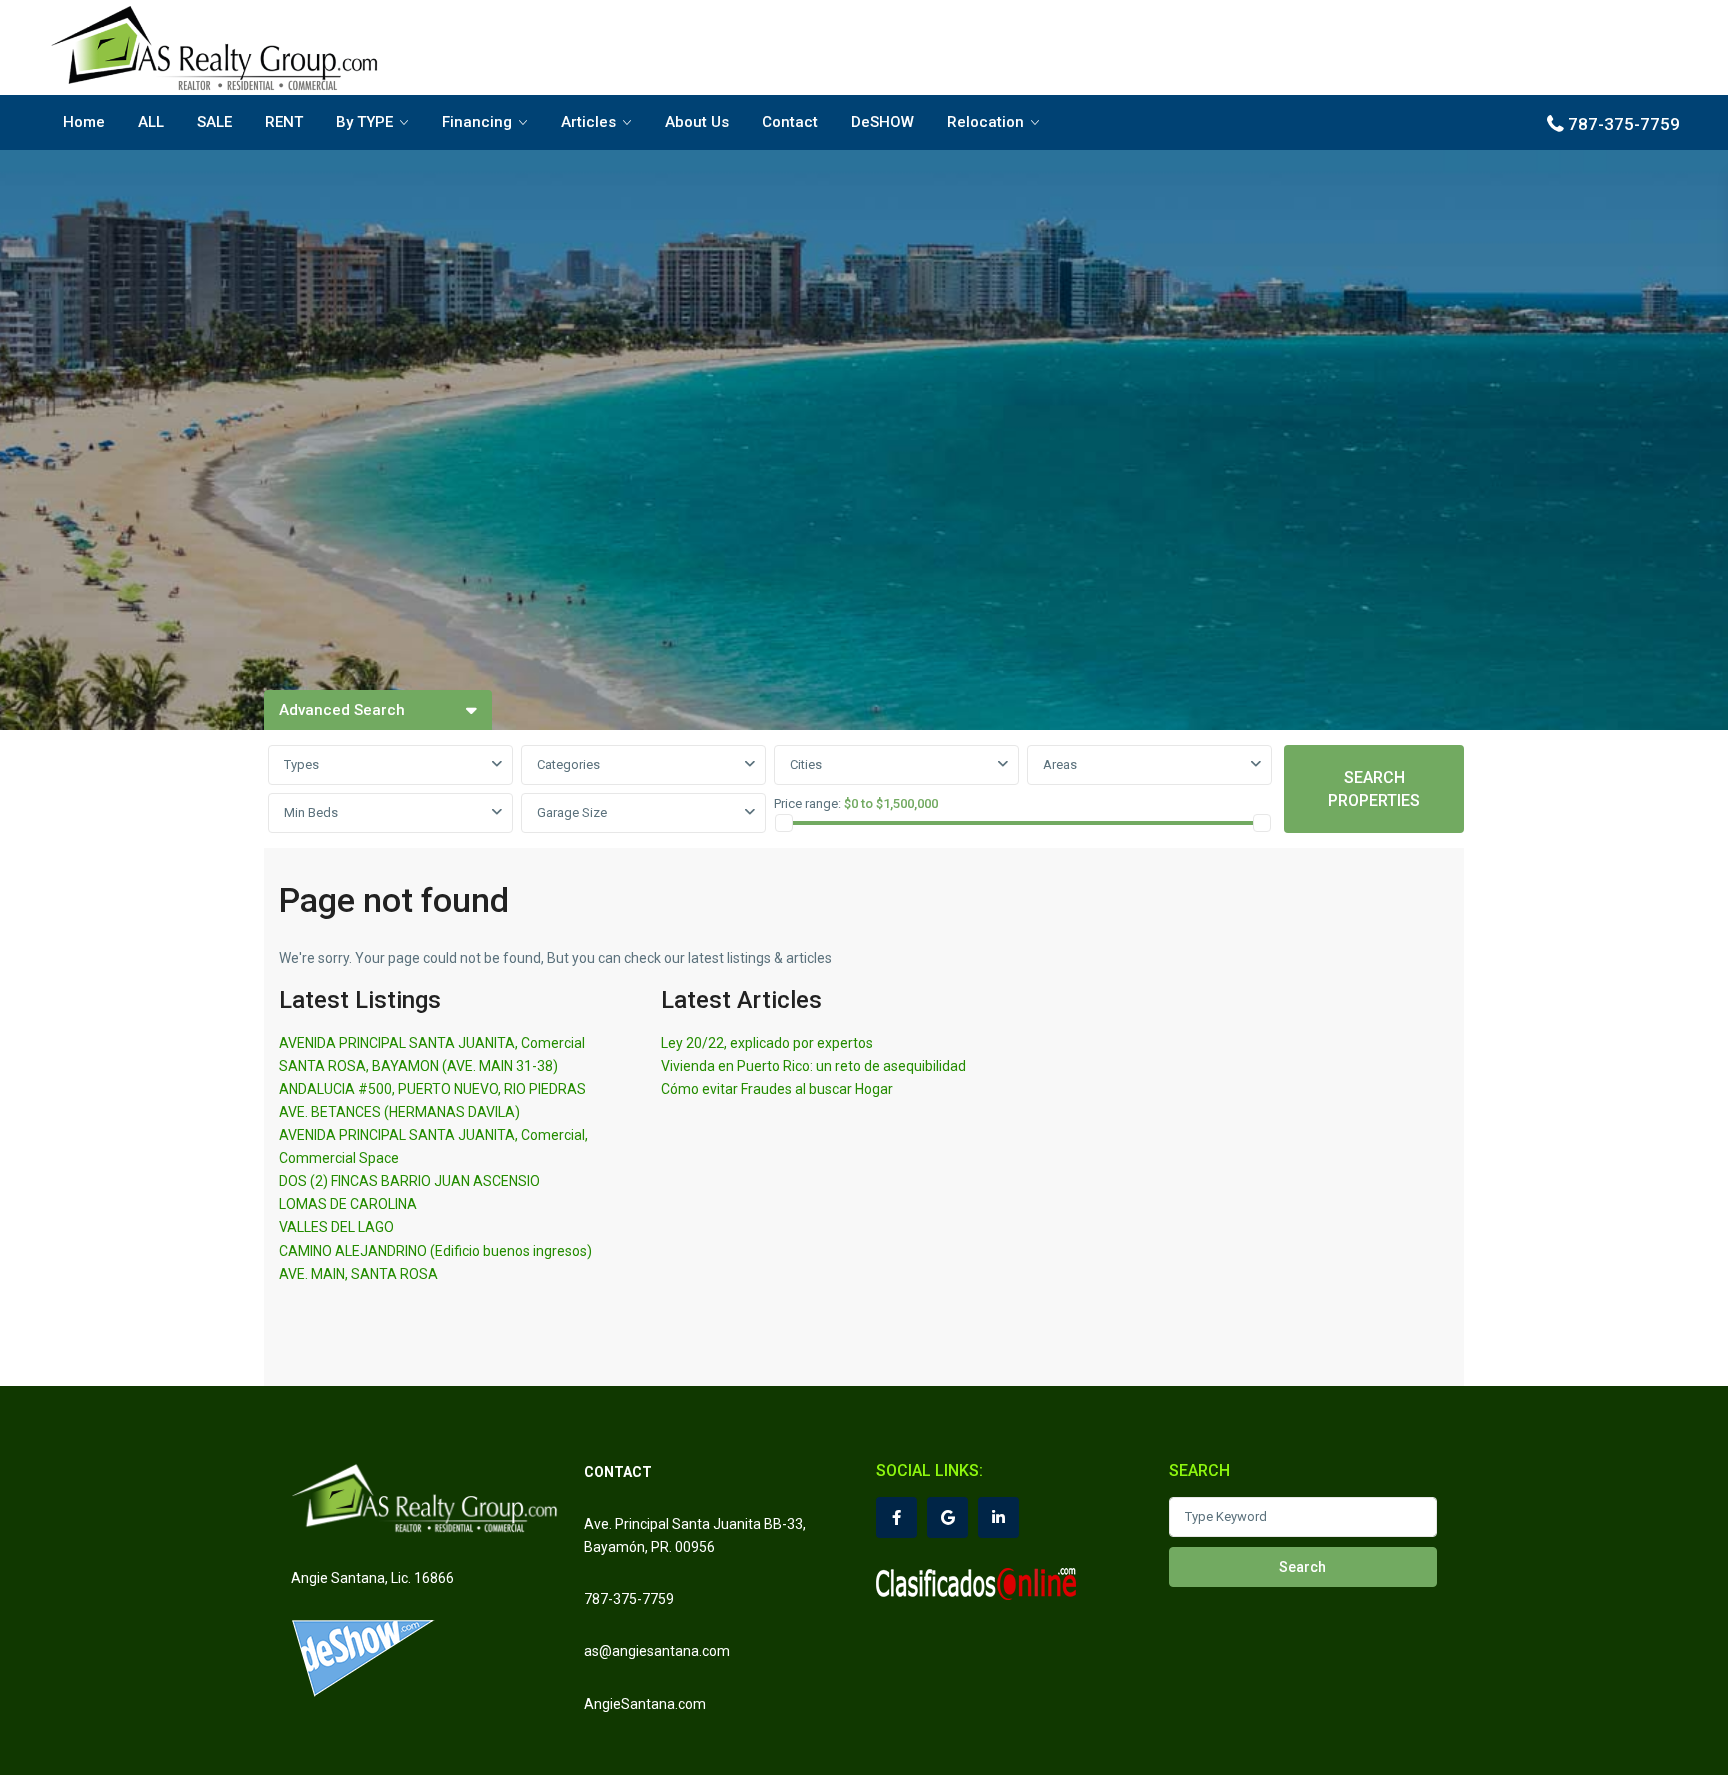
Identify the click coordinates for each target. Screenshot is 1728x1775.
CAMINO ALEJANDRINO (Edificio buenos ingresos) (435, 1251)
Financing (477, 122)
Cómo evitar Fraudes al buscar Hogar (777, 1089)
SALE (214, 122)
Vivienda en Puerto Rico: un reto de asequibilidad (813, 1066)
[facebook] (896, 1517)
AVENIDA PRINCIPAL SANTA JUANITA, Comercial (432, 1043)
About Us (697, 122)
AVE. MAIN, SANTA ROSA (358, 1274)
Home (84, 122)
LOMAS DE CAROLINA (348, 1204)
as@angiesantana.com (657, 1651)
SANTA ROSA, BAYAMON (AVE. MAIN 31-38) (418, 1066)
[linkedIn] (998, 1517)
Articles (588, 122)
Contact (790, 122)
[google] (947, 1517)
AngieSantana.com (645, 1704)
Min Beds (311, 812)
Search (1302, 1567)
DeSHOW (882, 122)
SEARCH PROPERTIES (1374, 789)
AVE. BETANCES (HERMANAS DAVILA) (399, 1112)
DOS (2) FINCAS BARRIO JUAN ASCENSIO (409, 1181)
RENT (284, 122)
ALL (151, 122)
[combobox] (390, 765)
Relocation (985, 122)
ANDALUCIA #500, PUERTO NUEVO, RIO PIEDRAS (432, 1089)
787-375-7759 (1624, 124)
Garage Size (572, 812)
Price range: (807, 803)
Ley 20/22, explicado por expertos (767, 1043)
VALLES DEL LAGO (336, 1227)
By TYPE (364, 122)
